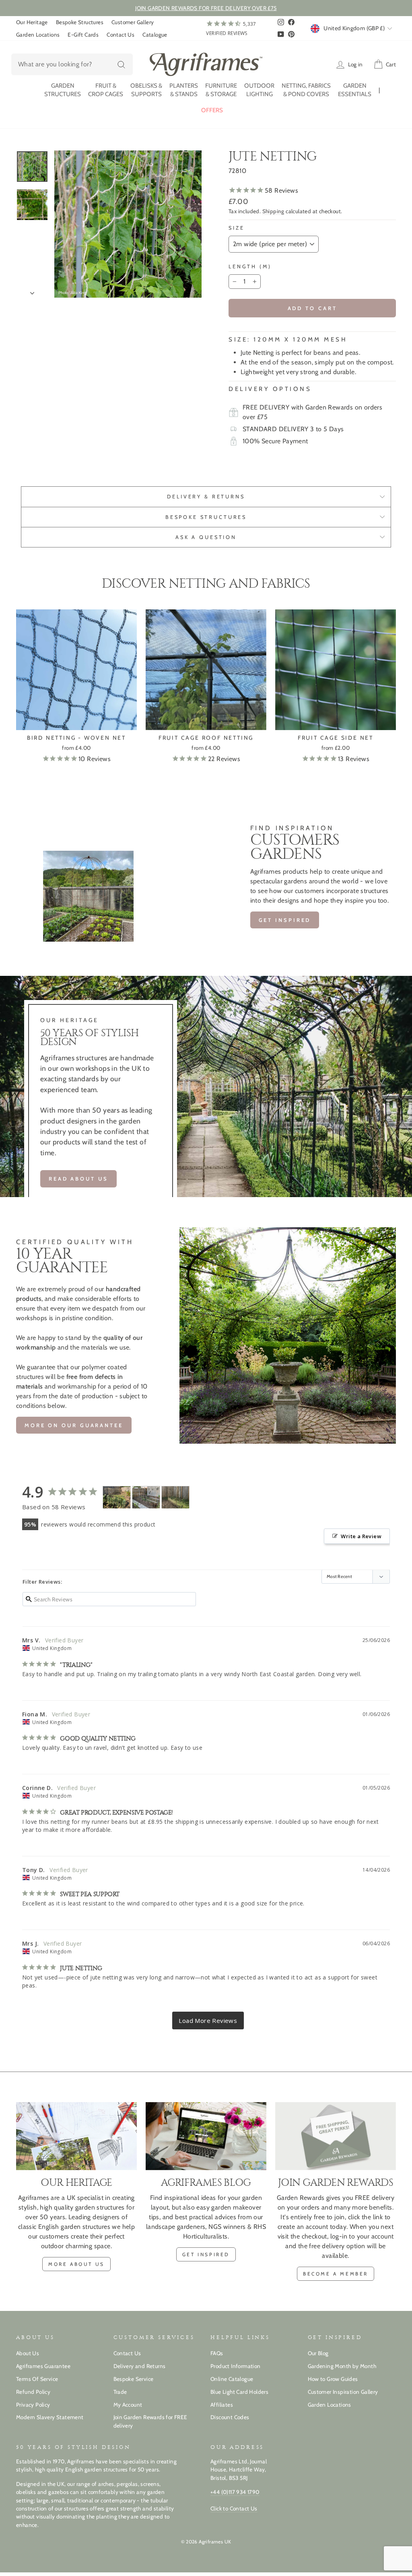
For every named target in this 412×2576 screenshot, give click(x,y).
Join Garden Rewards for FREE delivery (150, 2421)
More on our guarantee (74, 1425)
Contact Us (121, 35)
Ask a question (206, 537)
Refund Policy (33, 2392)
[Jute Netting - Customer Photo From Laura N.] (146, 1497)
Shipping (273, 211)
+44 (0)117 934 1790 (235, 2492)
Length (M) (250, 266)
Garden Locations (38, 35)
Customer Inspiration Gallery (343, 2392)
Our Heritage (32, 22)
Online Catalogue (232, 2379)
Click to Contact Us (234, 2508)
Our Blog (318, 2353)
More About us (76, 2264)
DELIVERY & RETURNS (206, 497)
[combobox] (72, 64)
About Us (28, 2353)
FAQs (217, 2353)
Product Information (236, 2366)
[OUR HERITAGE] (76, 2136)
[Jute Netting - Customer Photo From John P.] (117, 1497)
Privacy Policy (33, 2405)
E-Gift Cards (83, 35)
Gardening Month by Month (342, 2366)
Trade (120, 2392)
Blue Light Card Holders (239, 2392)
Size (236, 228)
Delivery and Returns (140, 2366)
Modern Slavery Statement (50, 2417)
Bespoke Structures (80, 22)
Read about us (78, 1179)
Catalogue (155, 35)
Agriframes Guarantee (43, 2366)
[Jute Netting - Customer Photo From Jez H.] (175, 1497)
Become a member (336, 2274)
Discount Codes (230, 2417)
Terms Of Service (37, 2379)
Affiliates (222, 2405)
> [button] (208, 2021)
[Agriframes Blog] (206, 2136)
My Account (128, 2405)
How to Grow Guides (333, 2379)
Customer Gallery (133, 22)
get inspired (285, 920)
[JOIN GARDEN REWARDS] (336, 2136)
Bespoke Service (134, 2379)
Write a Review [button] (361, 1536)
